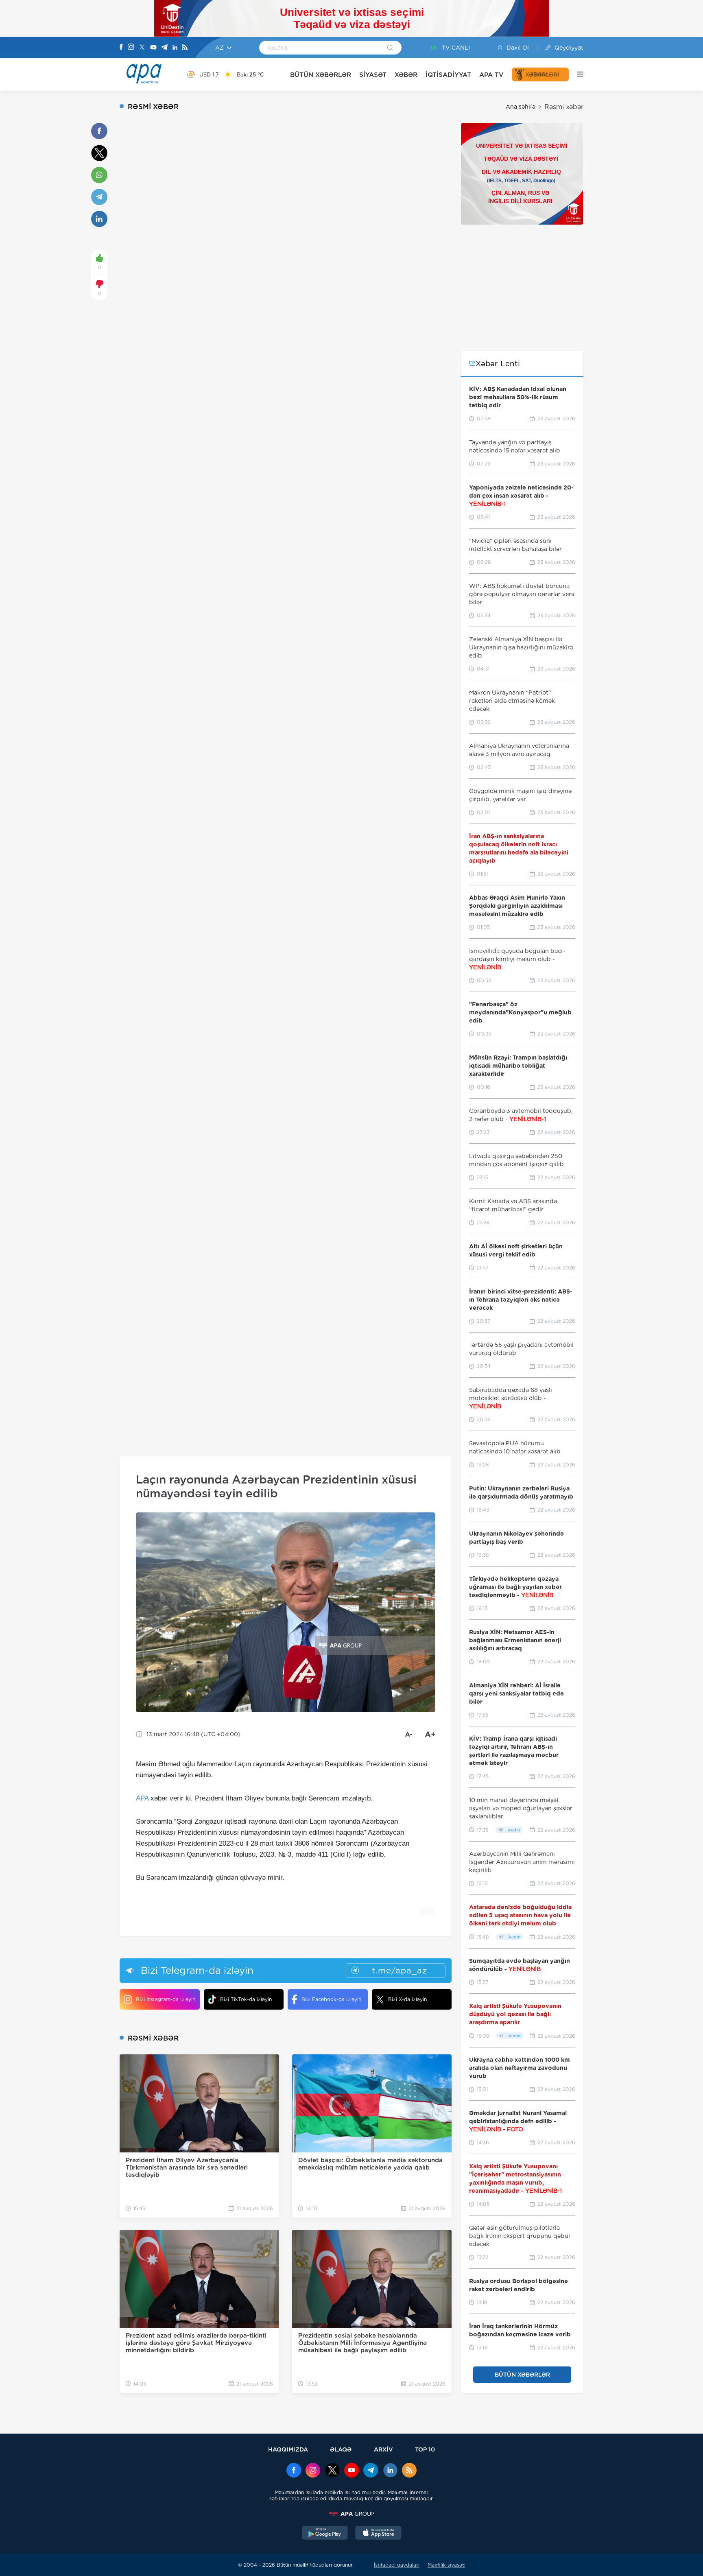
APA (142, 1798)
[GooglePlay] (325, 2534)
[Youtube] (153, 48)
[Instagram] (131, 48)
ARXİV (383, 2449)
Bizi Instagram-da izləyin (166, 1999)
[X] (142, 48)
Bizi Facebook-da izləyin (331, 1999)
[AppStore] (378, 2534)
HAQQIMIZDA (288, 2449)
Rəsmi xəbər (564, 107)
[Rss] (185, 48)
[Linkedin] (175, 48)
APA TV (491, 75)
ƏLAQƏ (341, 2449)
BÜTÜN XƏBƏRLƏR (321, 75)
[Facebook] (121, 48)
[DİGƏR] (576, 74)
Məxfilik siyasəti (446, 2565)
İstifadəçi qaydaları (397, 2565)
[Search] (390, 48)
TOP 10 (425, 2449)
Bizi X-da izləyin (407, 1999)
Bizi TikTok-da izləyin (246, 1999)
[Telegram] (164, 48)
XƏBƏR (406, 75)
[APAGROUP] (351, 2514)
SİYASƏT (373, 75)
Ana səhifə (521, 107)
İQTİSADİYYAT (448, 75)
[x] (332, 2471)
